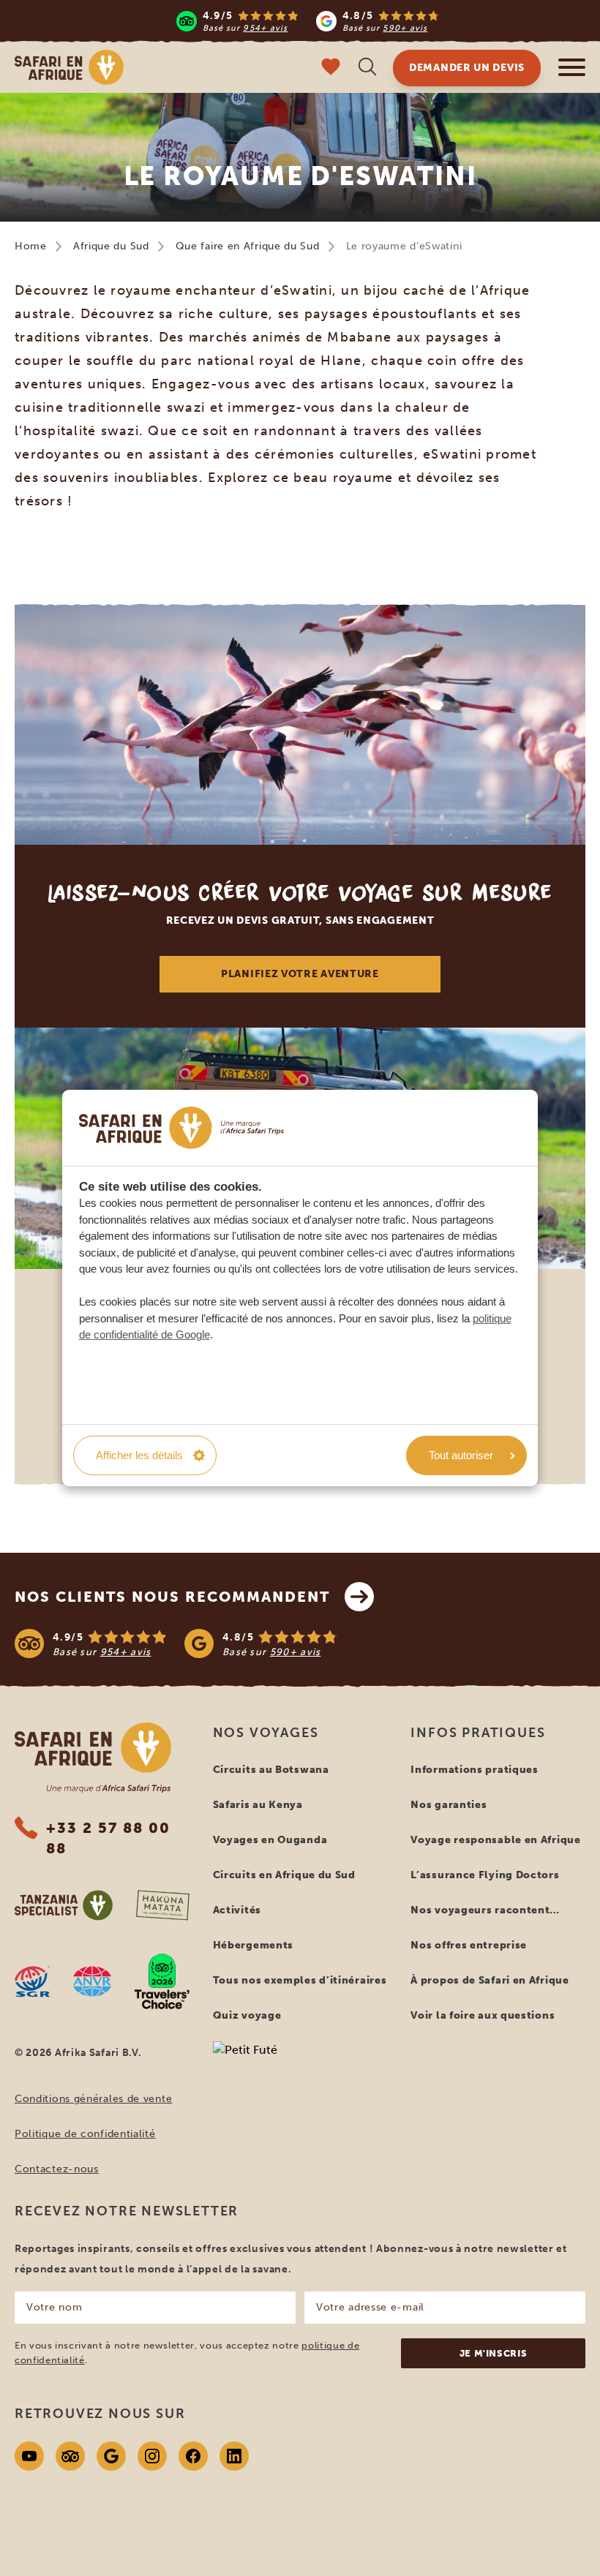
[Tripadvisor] (70, 2456)
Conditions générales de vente (93, 2099)
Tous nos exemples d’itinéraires (300, 1980)
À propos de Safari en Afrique (490, 1980)
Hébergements (253, 1945)
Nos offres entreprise (469, 1945)
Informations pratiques (474, 1770)
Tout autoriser (461, 1455)
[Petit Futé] (300, 2078)
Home (31, 246)
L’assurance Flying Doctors (485, 1875)
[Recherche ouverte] (367, 68)
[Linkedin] (234, 2456)
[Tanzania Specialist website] (64, 1905)
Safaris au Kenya (258, 1805)
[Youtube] (29, 2456)
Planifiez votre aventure (300, 974)
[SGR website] (32, 1981)
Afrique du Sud (111, 246)
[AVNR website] (92, 1981)
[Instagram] (152, 2456)
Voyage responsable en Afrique (495, 1840)
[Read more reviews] (308, 21)
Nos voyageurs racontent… (485, 1910)
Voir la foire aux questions (483, 2015)
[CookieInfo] (181, 1127)
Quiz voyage (247, 2015)
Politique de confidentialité (85, 2134)
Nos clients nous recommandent (172, 1597)
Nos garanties (449, 1805)
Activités (237, 1910)
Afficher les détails (139, 1455)
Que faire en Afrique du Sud (248, 246)
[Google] (111, 2456)
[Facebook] (193, 2456)
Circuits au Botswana (271, 1770)
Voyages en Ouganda (270, 1840)
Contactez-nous (57, 2169)
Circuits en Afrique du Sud (284, 1875)
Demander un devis (467, 68)
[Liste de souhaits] (331, 68)
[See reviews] (300, 1643)
